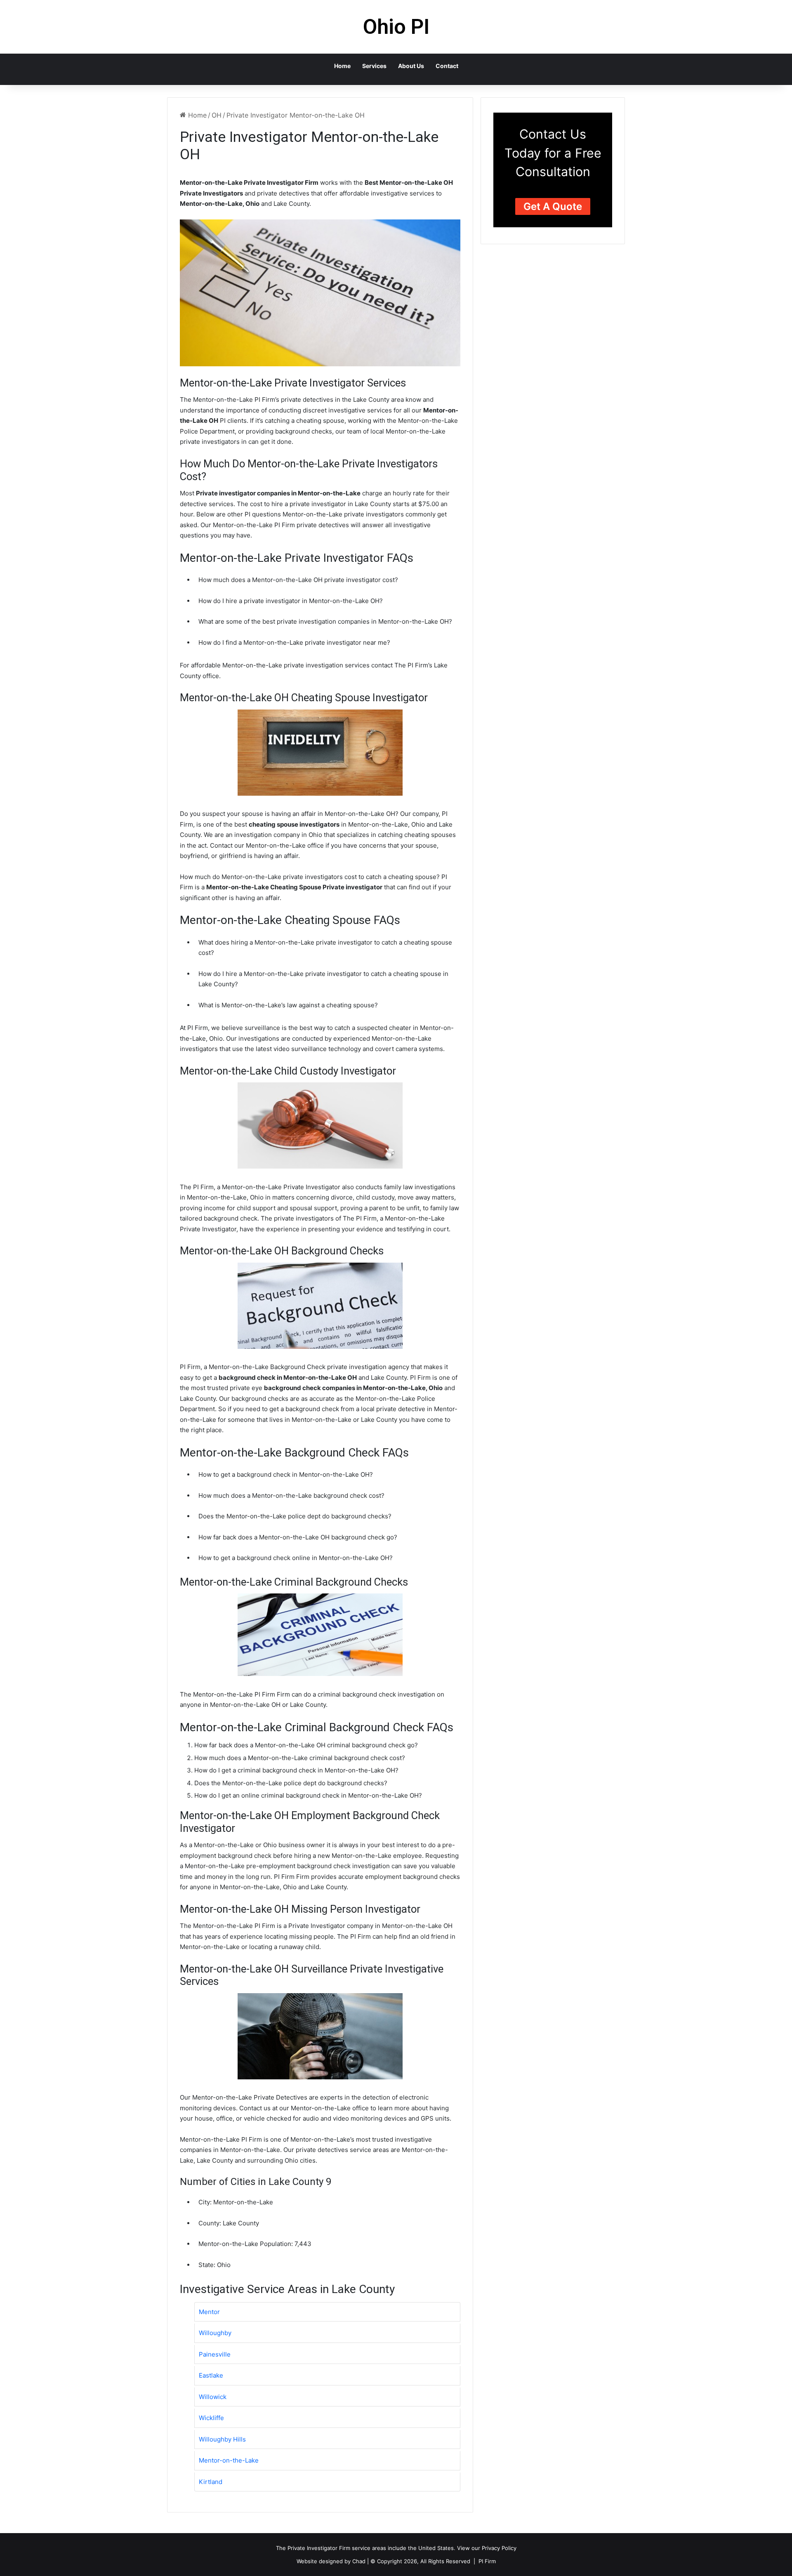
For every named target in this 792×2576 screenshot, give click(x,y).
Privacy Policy (499, 2548)
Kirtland (211, 2482)
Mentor (209, 2312)
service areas (369, 2548)
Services (374, 66)
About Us (411, 66)
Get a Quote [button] (553, 206)
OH (217, 115)
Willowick (213, 2397)
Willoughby (215, 2333)
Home (342, 66)
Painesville (215, 2354)
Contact (447, 66)
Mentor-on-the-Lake (229, 2460)
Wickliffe (211, 2418)
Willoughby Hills (222, 2439)
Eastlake (211, 2375)
